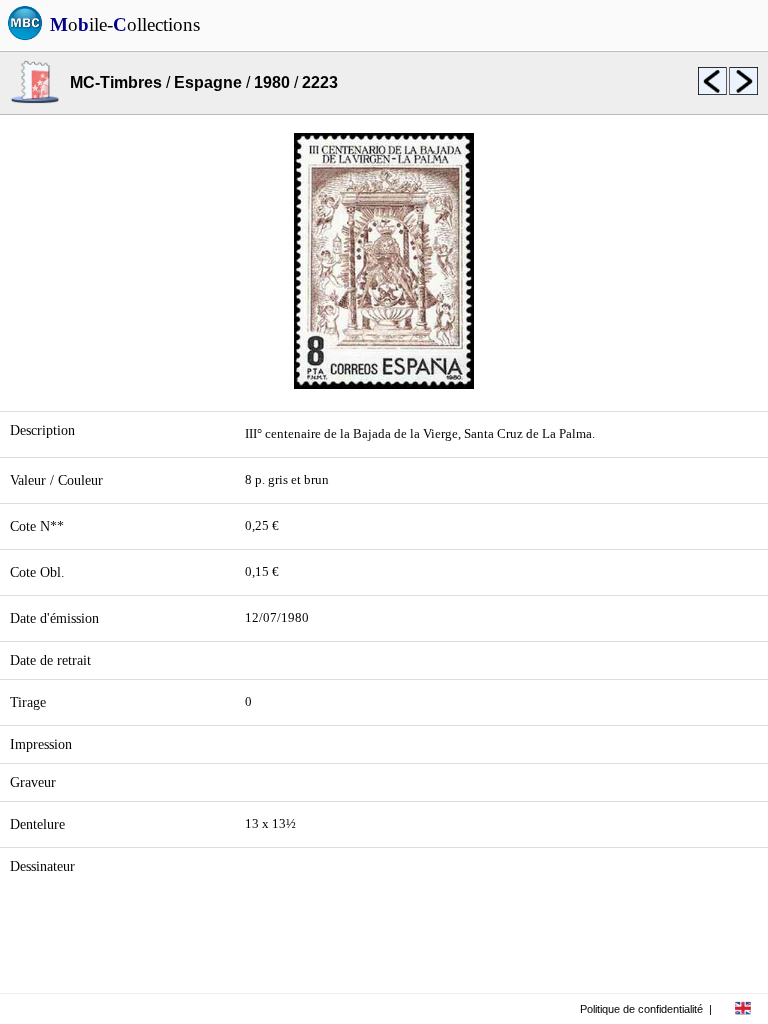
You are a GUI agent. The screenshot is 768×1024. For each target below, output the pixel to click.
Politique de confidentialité (641, 1009)
